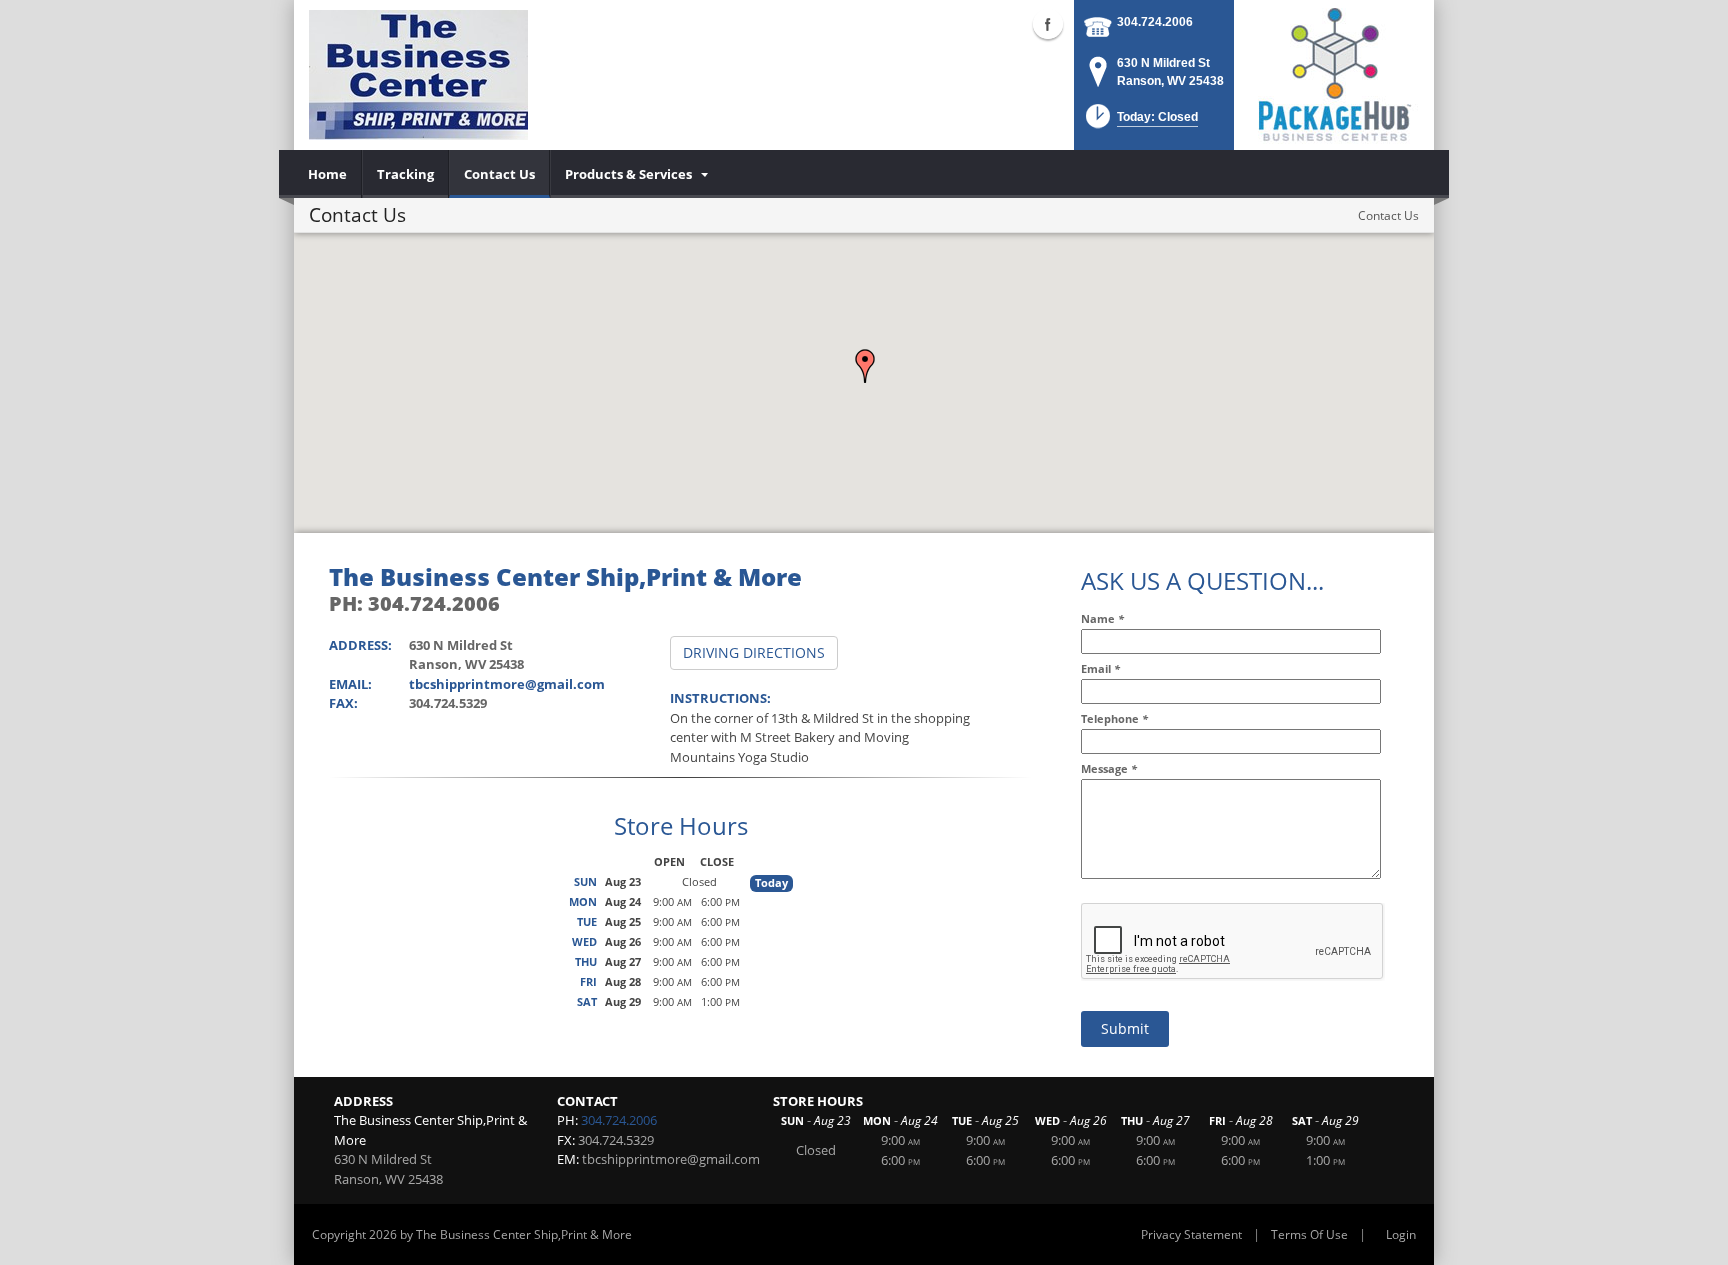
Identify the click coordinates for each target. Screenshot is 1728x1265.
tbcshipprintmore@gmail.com (507, 684)
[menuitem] (328, 174)
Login (1401, 1234)
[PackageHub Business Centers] (1334, 73)
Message (1109, 768)
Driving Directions (754, 652)
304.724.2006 (1155, 22)
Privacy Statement (1191, 1234)
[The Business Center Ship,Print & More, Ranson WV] (418, 75)
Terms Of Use (1309, 1234)
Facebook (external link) (1048, 24)
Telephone (1114, 718)
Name (1102, 618)
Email (1100, 668)
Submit (1125, 1028)
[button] (865, 366)
